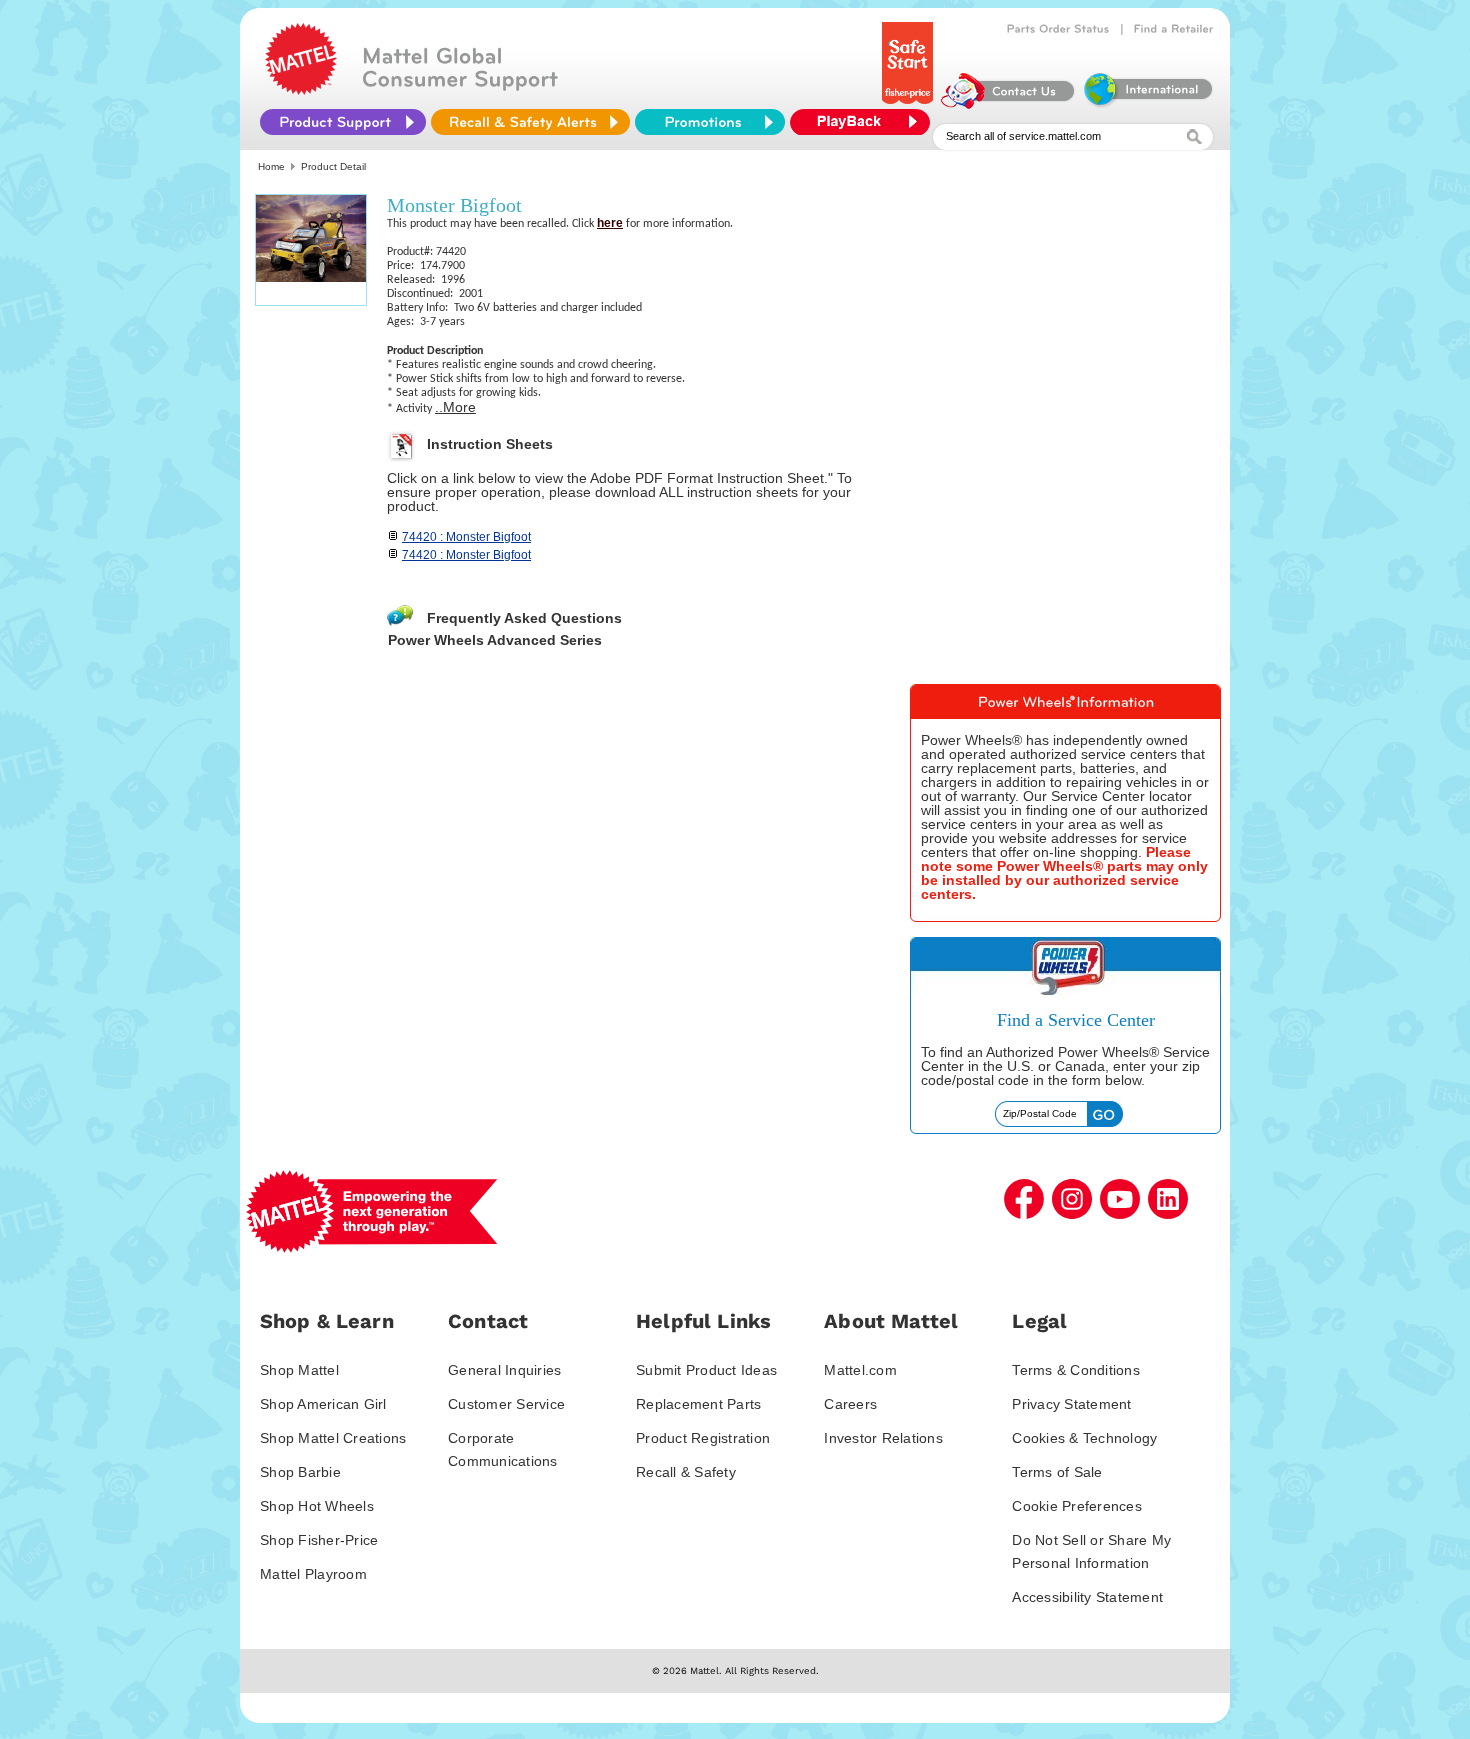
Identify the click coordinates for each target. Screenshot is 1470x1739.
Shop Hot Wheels (317, 1506)
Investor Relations (883, 1438)
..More (455, 407)
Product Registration (703, 1438)
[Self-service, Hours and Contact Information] (1008, 104)
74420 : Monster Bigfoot (466, 537)
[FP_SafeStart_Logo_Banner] (909, 104)
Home (271, 166)
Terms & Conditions (1076, 1370)
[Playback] (865, 122)
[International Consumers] (1147, 104)
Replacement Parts (698, 1404)
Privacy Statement (1071, 1404)
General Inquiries (504, 1370)
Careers (850, 1404)
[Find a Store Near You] (1174, 29)
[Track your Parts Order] (1058, 29)
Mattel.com (860, 1370)
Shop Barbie (300, 1472)
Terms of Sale (1057, 1472)
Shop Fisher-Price (319, 1540)
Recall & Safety (686, 1472)
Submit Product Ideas (706, 1370)
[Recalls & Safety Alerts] (530, 122)
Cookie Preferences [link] (1077, 1506)
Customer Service (506, 1404)
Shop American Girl (323, 1404)
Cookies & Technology (1084, 1438)
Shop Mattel (299, 1370)
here (610, 223)
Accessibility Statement (1087, 1597)
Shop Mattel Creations (333, 1438)
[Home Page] (301, 90)
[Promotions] (710, 122)
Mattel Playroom (313, 1574)
